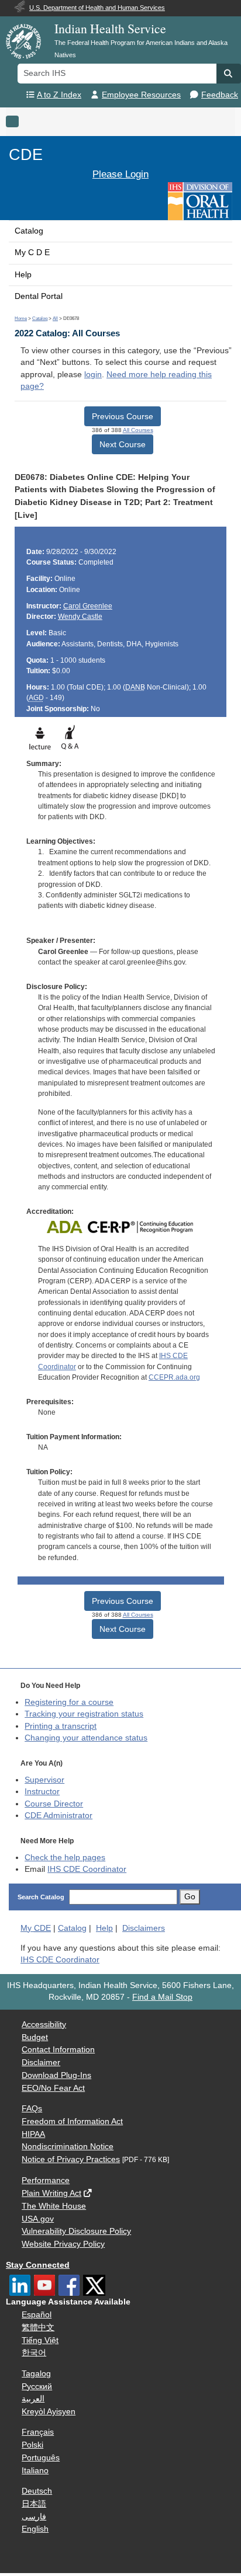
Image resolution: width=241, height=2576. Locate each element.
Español (37, 2315)
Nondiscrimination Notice (68, 2147)
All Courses (138, 430)
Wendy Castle (80, 617)
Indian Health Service (110, 28)
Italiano (35, 2471)
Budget (35, 2037)
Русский (37, 2387)
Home (21, 318)
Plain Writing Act (51, 2193)
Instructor (42, 1792)
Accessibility (44, 2025)
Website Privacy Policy (63, 2244)
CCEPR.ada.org (174, 1377)
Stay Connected (38, 2265)
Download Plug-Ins (56, 2075)
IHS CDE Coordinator (87, 1869)
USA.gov (38, 2219)
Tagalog (36, 2374)
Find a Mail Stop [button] (162, 1997)
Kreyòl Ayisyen (49, 2412)
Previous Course (123, 416)
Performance (46, 2180)
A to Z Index (59, 95)
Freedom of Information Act (72, 2121)
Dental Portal (39, 296)
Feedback (220, 95)
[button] (229, 74)
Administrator (58, 1816)
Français (38, 2432)
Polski (32, 2445)
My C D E (32, 253)
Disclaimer (41, 2062)
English (35, 2529)
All (55, 318)
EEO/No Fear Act (53, 2088)
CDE (26, 154)
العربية (33, 2399)
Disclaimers (144, 1928)
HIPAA (33, 2134)
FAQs (32, 2109)
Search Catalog (41, 1897)
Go (190, 1897)
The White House (54, 2206)
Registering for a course (69, 1702)
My (36, 1928)
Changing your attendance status (86, 1738)
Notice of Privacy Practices (71, 2159)
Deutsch (37, 2491)
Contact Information (58, 2050)
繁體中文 (38, 2328)
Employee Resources (141, 95)
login (93, 375)
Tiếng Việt (40, 2340)
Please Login (120, 174)
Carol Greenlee (88, 606)
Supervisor (44, 1780)
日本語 (34, 2504)
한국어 (34, 2353)
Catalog (29, 231)
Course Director (54, 1804)
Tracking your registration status (84, 1714)
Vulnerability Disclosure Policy (76, 2231)
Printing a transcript (61, 1726)
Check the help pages (65, 1858)
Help (23, 275)
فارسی (34, 2517)
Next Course (123, 444)
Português (41, 2458)
